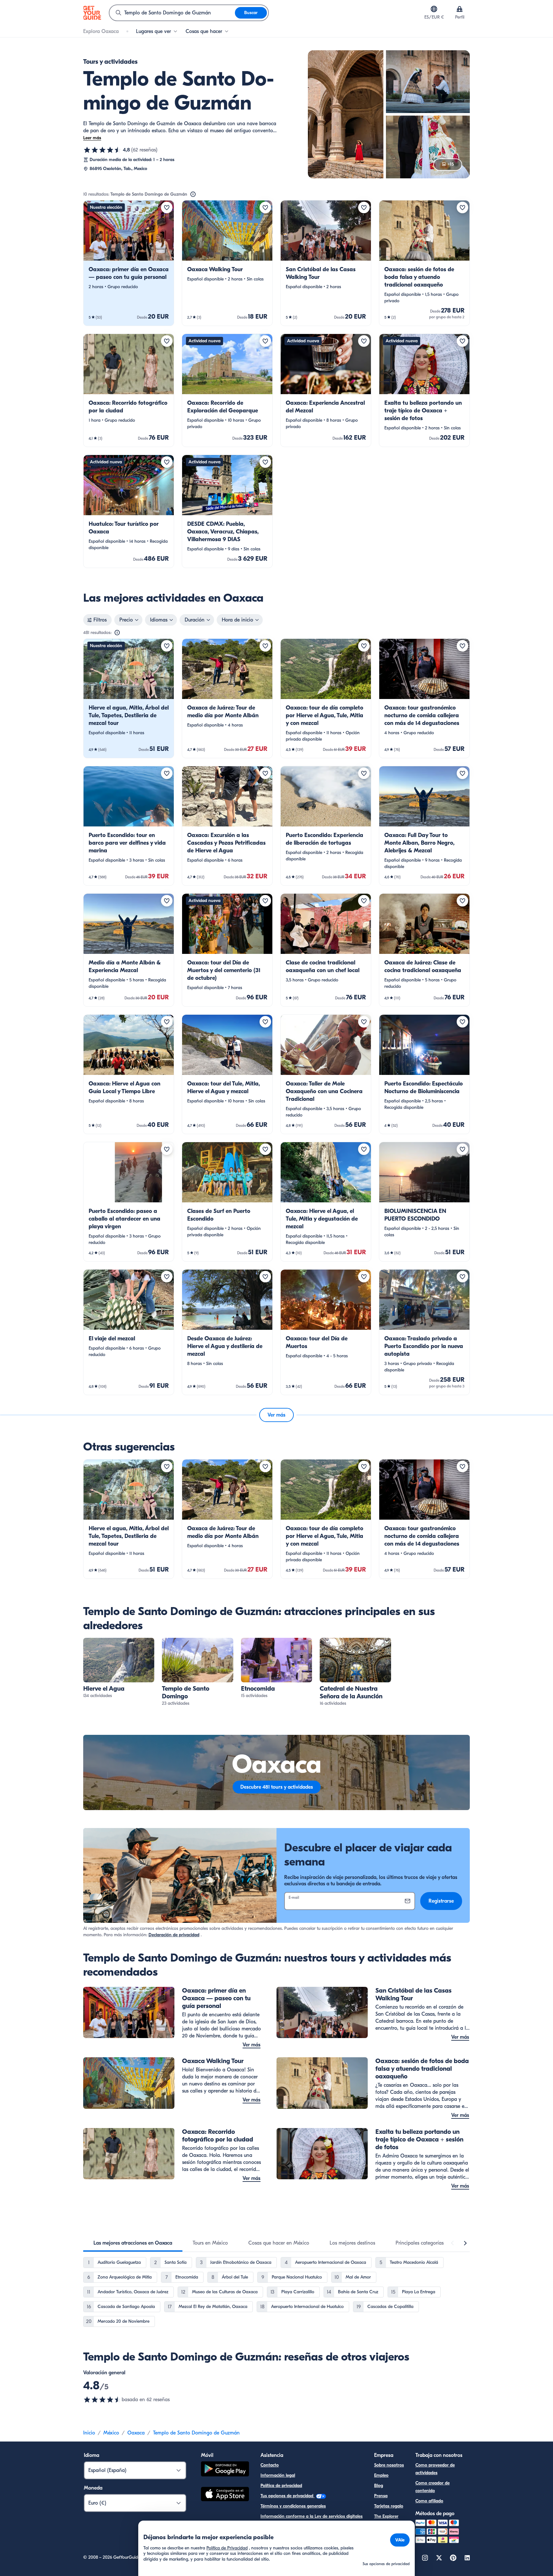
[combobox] (172, 13)
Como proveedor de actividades (435, 2469)
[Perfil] (460, 9)
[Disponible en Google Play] (225, 2470)
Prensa (381, 2496)
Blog (379, 2486)
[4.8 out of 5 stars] (102, 2400)
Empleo (381, 2475)
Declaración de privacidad (174, 1935)
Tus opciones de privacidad (288, 2496)
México (111, 2433)
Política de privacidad (281, 2486)
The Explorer (386, 2516)
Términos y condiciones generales (293, 2506)
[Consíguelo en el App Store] (225, 2495)
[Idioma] (434, 9)
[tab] (133, 2243)
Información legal (278, 2475)
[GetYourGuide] (92, 13)
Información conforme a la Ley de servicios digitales (312, 2516)
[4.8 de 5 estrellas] (102, 150)
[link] (129, 263)
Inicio (89, 2433)
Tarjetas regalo (389, 2506)
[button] (129, 263)
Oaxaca (136, 2433)
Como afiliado (429, 2501)
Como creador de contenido (433, 2487)
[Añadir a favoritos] (167, 207)
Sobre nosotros (389, 2465)
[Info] (193, 194)
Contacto (270, 2465)
